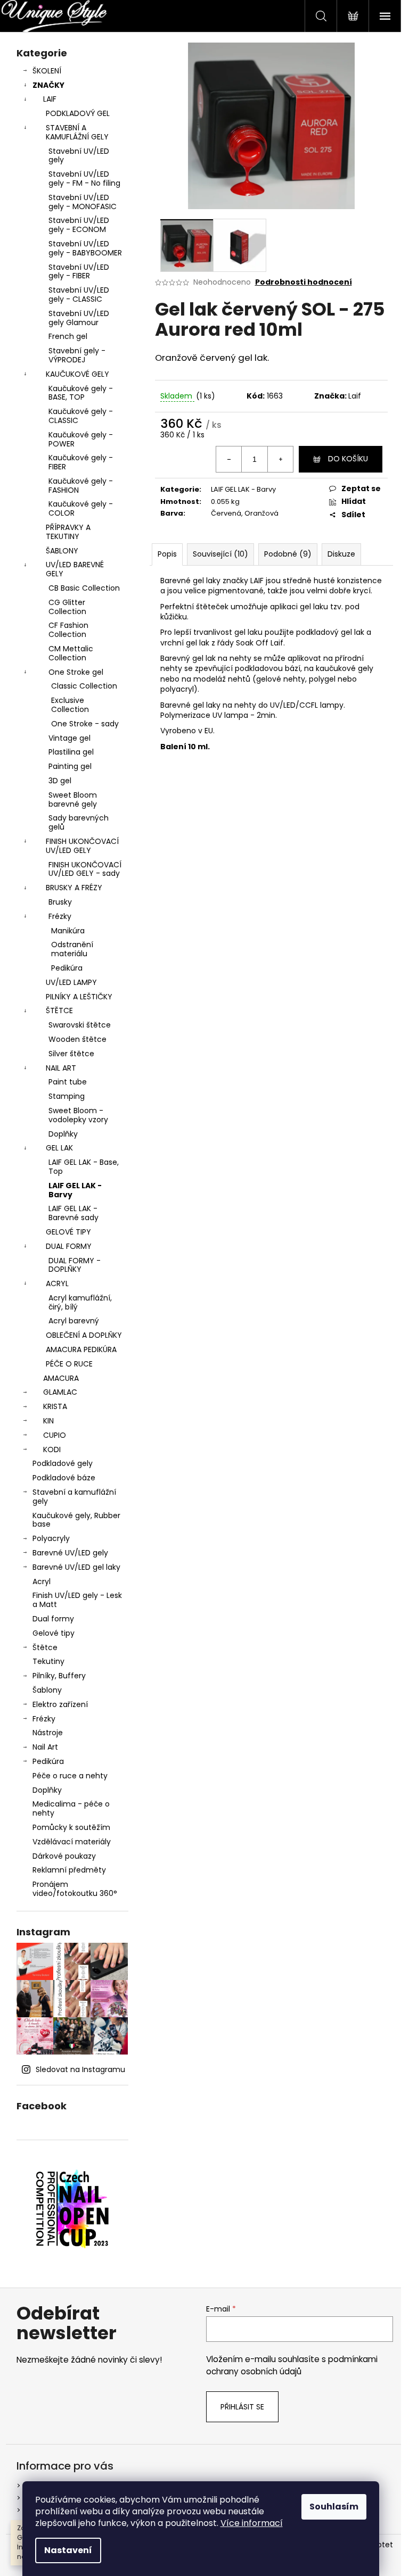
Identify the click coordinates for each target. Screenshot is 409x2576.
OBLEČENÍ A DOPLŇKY (84, 1335)
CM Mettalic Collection (71, 653)
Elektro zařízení (60, 1704)
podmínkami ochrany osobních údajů (292, 2365)
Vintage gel (69, 738)
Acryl (42, 1581)
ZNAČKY (48, 85)
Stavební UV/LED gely (79, 156)
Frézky (60, 916)
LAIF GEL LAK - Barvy (75, 1190)
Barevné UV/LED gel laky (76, 1567)
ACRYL (57, 1283)
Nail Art (45, 1747)
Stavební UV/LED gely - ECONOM (79, 225)
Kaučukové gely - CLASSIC (81, 416)
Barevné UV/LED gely (70, 1553)
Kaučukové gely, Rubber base (76, 1520)
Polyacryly (51, 1538)
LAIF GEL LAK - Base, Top (84, 1167)
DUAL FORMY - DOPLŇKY (75, 1265)
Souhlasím (334, 2507)
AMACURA (61, 1378)
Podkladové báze (64, 1478)
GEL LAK (59, 1148)
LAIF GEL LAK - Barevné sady (73, 1213)
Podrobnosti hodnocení (304, 282)
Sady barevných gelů (79, 822)
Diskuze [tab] (341, 554)
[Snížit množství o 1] (229, 459)
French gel (68, 336)
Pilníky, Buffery (59, 1676)
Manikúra (68, 931)
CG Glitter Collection (67, 607)
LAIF (50, 99)
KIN (48, 1421)
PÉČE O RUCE (69, 1364)
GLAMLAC (60, 1392)
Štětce (45, 1647)
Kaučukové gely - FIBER (81, 462)
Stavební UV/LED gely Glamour (79, 318)
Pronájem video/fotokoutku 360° (75, 1889)
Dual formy (53, 1619)
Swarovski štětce (80, 1025)
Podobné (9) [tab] (288, 554)
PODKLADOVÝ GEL (78, 113)
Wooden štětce (77, 1039)
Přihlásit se (242, 2407)
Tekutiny (48, 1661)
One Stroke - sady (85, 724)
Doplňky (63, 1134)
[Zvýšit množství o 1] (280, 459)
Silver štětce (71, 1054)
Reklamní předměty (69, 1870)
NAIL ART (61, 1068)
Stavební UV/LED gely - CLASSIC (79, 295)
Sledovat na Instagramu (80, 2069)
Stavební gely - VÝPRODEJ (77, 355)
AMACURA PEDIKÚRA (81, 1349)
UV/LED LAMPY (71, 982)
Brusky (60, 902)
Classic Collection (84, 686)
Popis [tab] (167, 554)
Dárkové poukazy (64, 1856)
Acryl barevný (74, 1321)
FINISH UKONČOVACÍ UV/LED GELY (82, 846)
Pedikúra (67, 968)
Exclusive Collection (70, 705)
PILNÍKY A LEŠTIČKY (79, 997)
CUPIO (55, 1435)
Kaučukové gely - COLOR (81, 508)
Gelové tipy (54, 1633)
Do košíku (348, 459)
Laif (355, 396)
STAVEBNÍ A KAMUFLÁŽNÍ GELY (77, 132)
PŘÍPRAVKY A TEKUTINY (68, 532)
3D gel (60, 781)
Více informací (252, 2523)
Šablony (47, 1690)
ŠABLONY (62, 551)
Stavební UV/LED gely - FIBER (79, 272)
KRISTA (55, 1406)
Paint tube (68, 1082)
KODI (52, 1449)
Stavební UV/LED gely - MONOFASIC (83, 202)
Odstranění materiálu (72, 949)
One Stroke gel (76, 672)
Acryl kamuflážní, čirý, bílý (80, 1302)
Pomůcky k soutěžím (71, 1827)
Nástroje (48, 1733)
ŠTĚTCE (59, 1010)
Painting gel (70, 766)
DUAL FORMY (69, 1246)
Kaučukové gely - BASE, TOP (81, 393)
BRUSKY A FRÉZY (74, 888)
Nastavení (68, 2550)
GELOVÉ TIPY (68, 1232)
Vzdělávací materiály (72, 1842)
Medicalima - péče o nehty (71, 1808)
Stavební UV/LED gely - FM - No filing (84, 179)
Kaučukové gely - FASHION (81, 486)
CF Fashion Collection (68, 630)
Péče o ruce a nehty (70, 1776)
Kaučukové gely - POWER (81, 439)
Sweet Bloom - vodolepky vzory (78, 1115)
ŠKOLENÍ (47, 71)
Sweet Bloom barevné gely (73, 800)
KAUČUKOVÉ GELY (77, 374)
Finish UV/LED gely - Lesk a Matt (77, 1600)
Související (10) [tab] (220, 554)
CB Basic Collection (84, 588)
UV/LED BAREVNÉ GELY (75, 569)
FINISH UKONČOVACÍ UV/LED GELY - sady (85, 869)
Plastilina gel (71, 752)
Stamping (67, 1096)
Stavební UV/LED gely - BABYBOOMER (85, 248)
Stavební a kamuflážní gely (74, 1497)
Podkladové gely (63, 1463)
